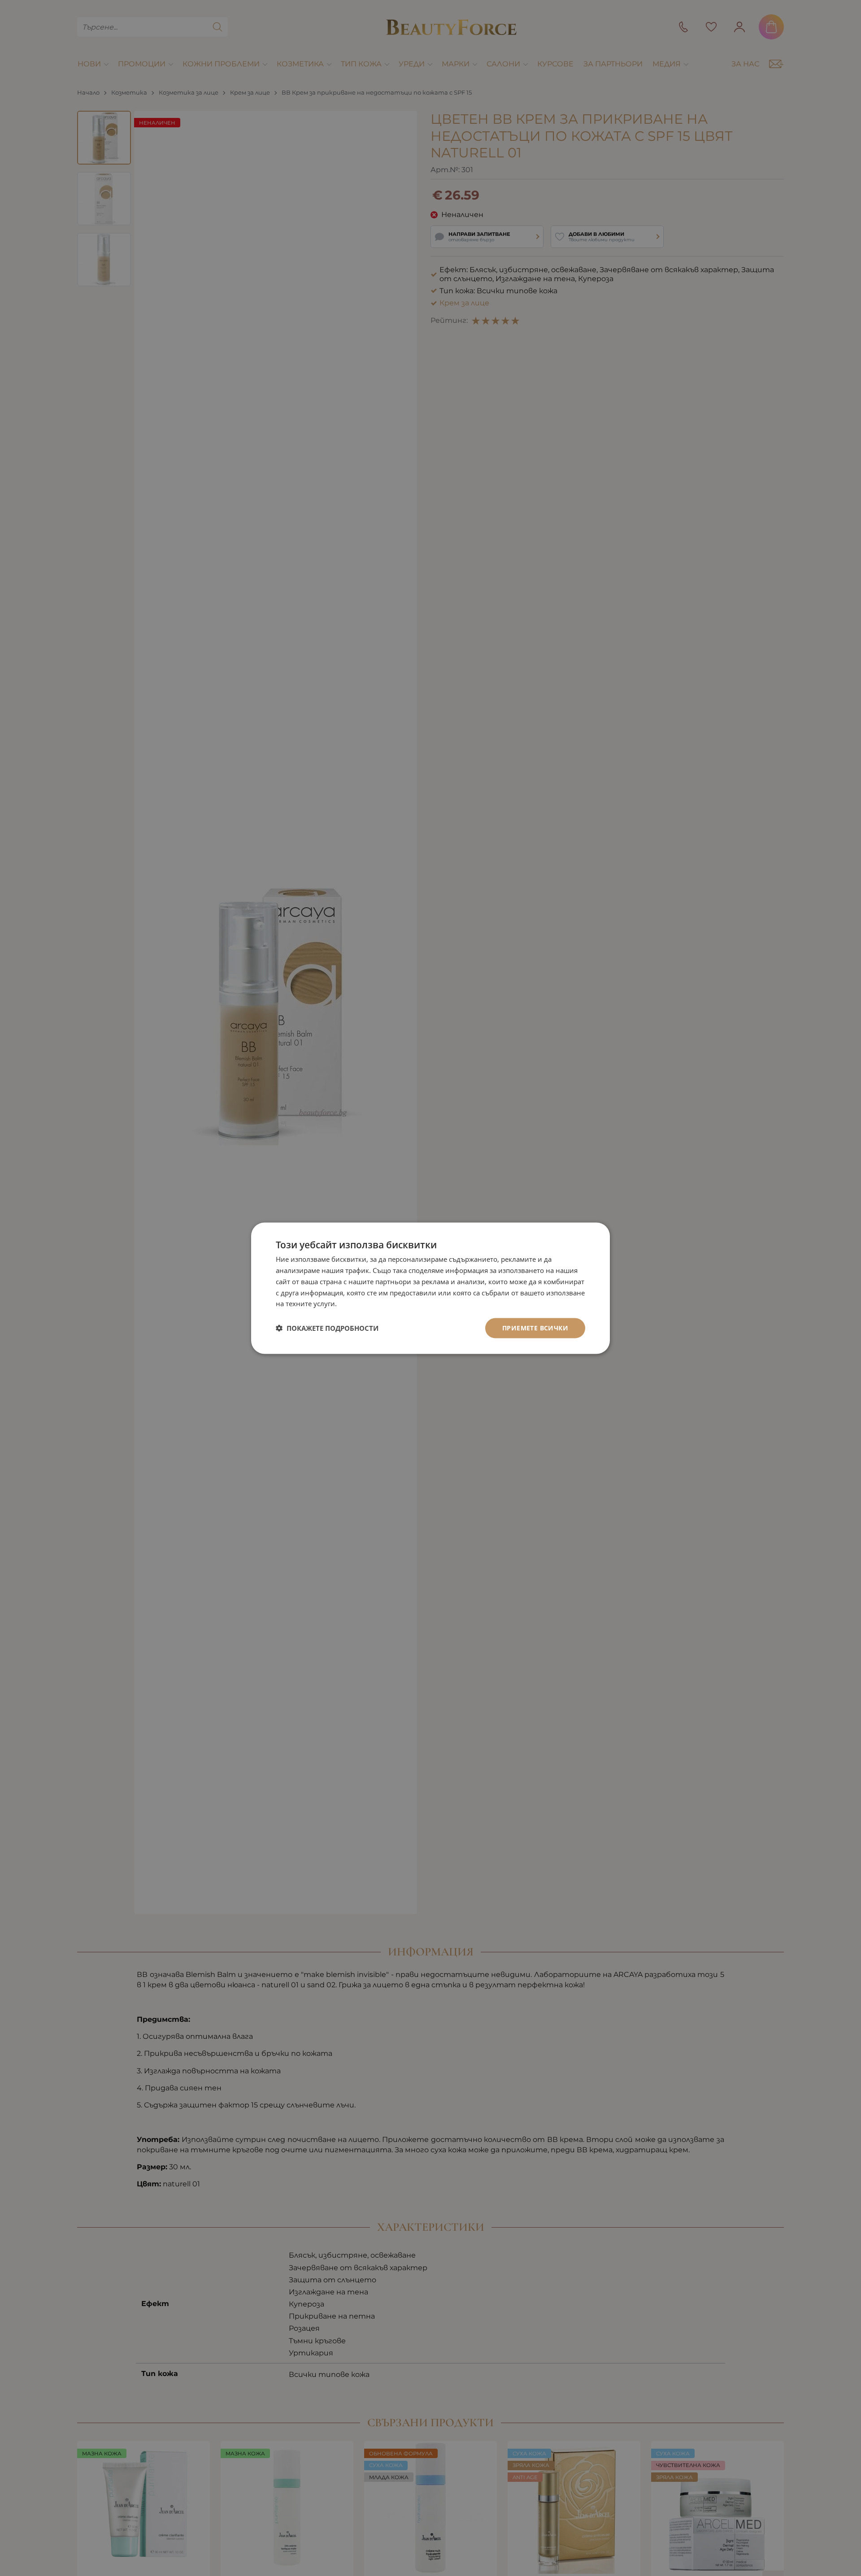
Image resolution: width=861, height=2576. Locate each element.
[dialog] (430, 1288)
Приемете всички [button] (535, 1327)
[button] (327, 1328)
